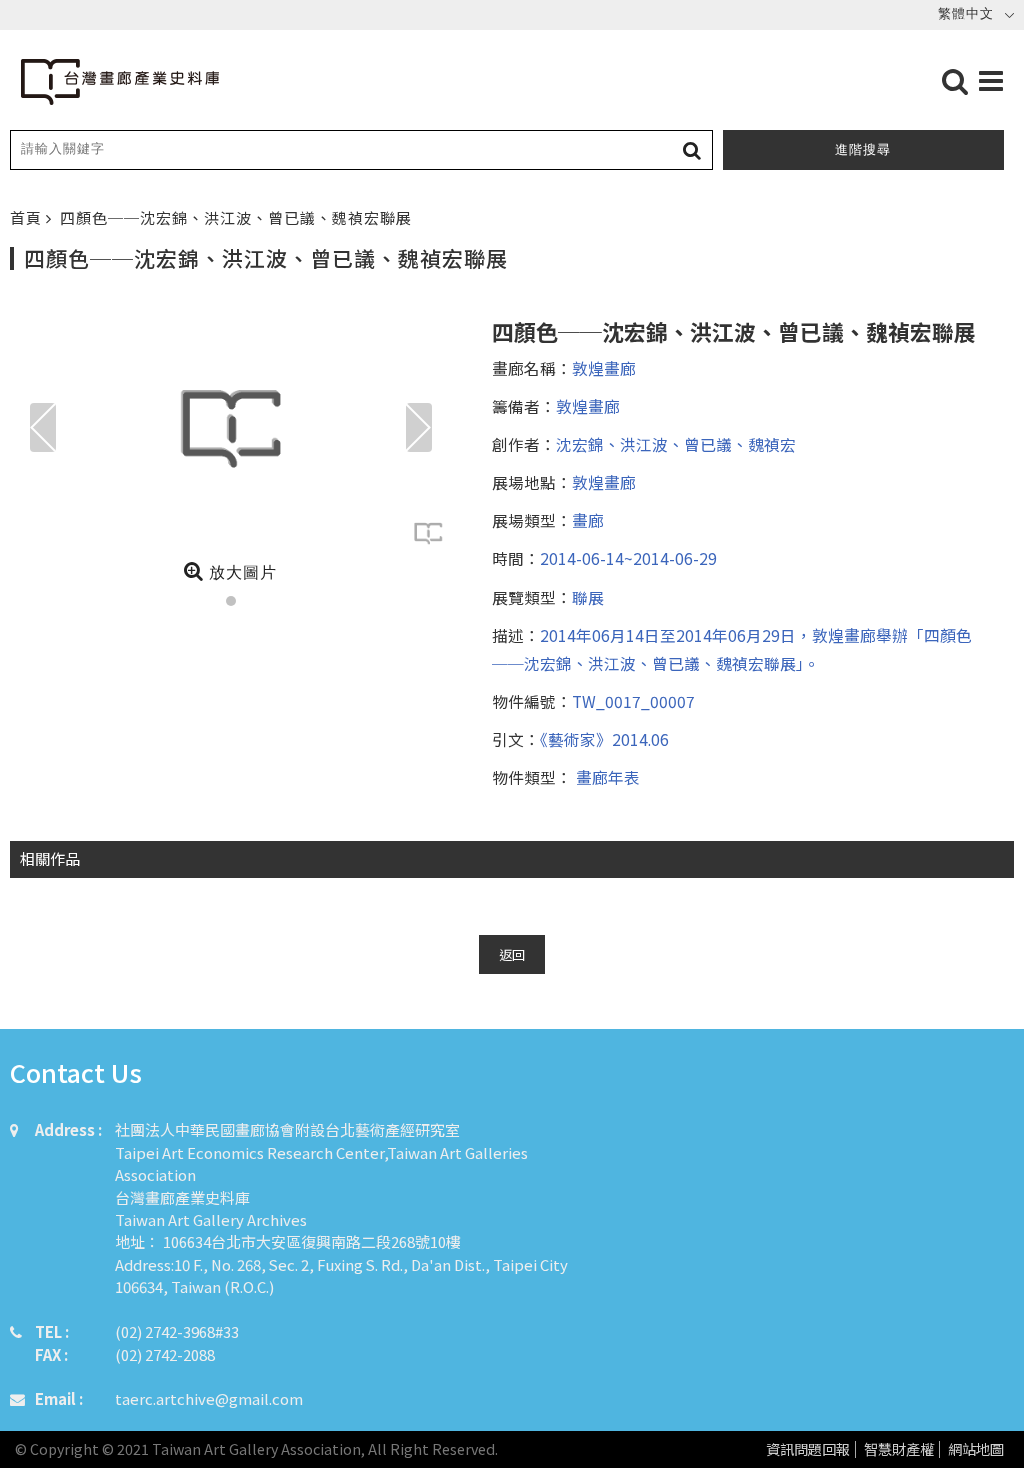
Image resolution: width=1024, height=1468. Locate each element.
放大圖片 (240, 572)
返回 (512, 954)
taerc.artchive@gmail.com (209, 1398)
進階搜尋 (863, 149)
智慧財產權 (899, 1449)
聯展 (588, 597)
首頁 (28, 217)
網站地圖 (976, 1449)
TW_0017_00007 (633, 701)
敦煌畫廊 (604, 368)
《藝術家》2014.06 (604, 739)
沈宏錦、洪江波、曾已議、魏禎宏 (676, 444)
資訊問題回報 (808, 1449)
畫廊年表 (606, 777)
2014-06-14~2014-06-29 (628, 558)
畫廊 (588, 520)
